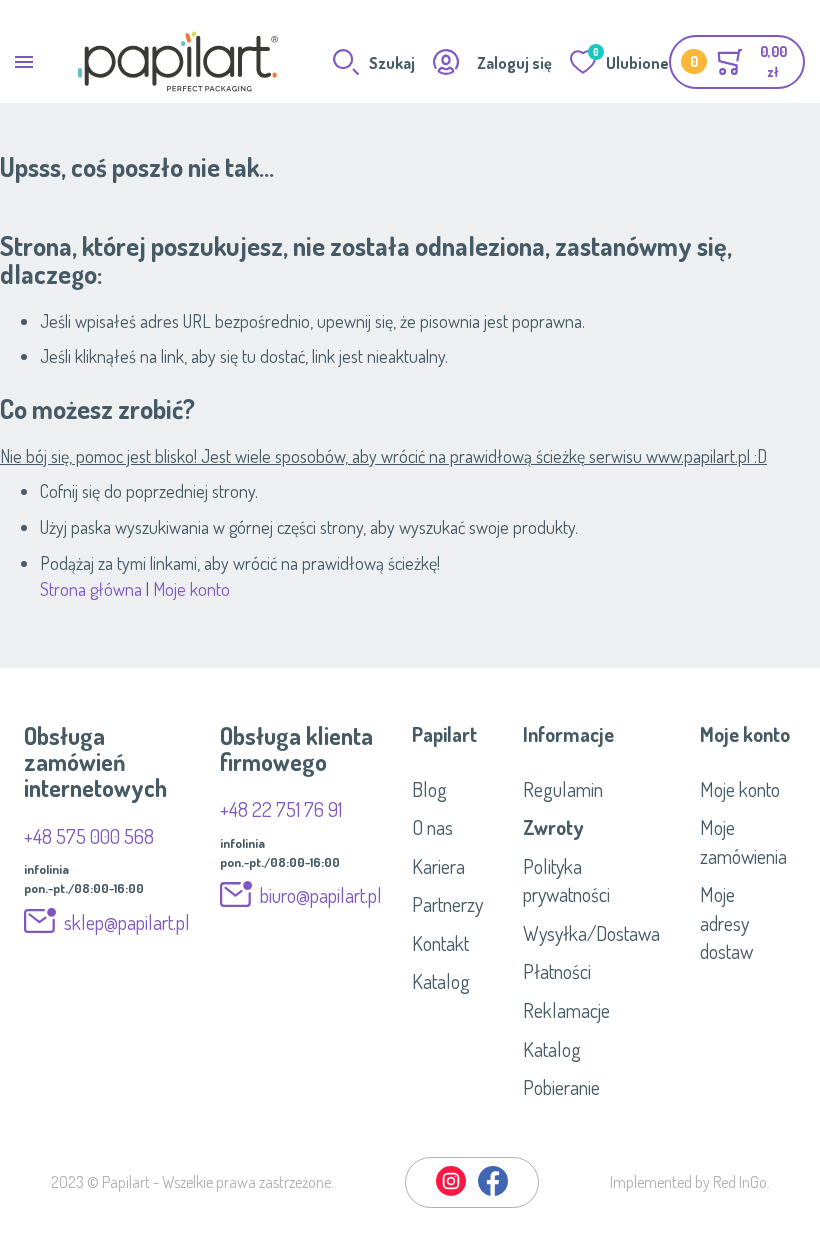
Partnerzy (447, 904)
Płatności (557, 971)
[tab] (452, 734)
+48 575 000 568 (89, 836)
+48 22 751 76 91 (281, 809)
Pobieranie (561, 1087)
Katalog (441, 981)
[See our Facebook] (493, 1192)
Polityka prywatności (566, 880)
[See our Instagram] (452, 1192)
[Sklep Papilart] (178, 61)
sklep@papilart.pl (127, 922)
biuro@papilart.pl (321, 895)
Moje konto (191, 589)
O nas (432, 827)
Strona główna (91, 589)
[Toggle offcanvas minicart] (737, 62)
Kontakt (440, 943)
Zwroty (553, 827)
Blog (429, 789)
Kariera (438, 866)
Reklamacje (566, 1010)
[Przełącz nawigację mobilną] (24, 61)
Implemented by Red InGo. (690, 1182)
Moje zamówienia (743, 841)
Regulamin (563, 789)
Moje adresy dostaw (726, 922)
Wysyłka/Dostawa (591, 933)
